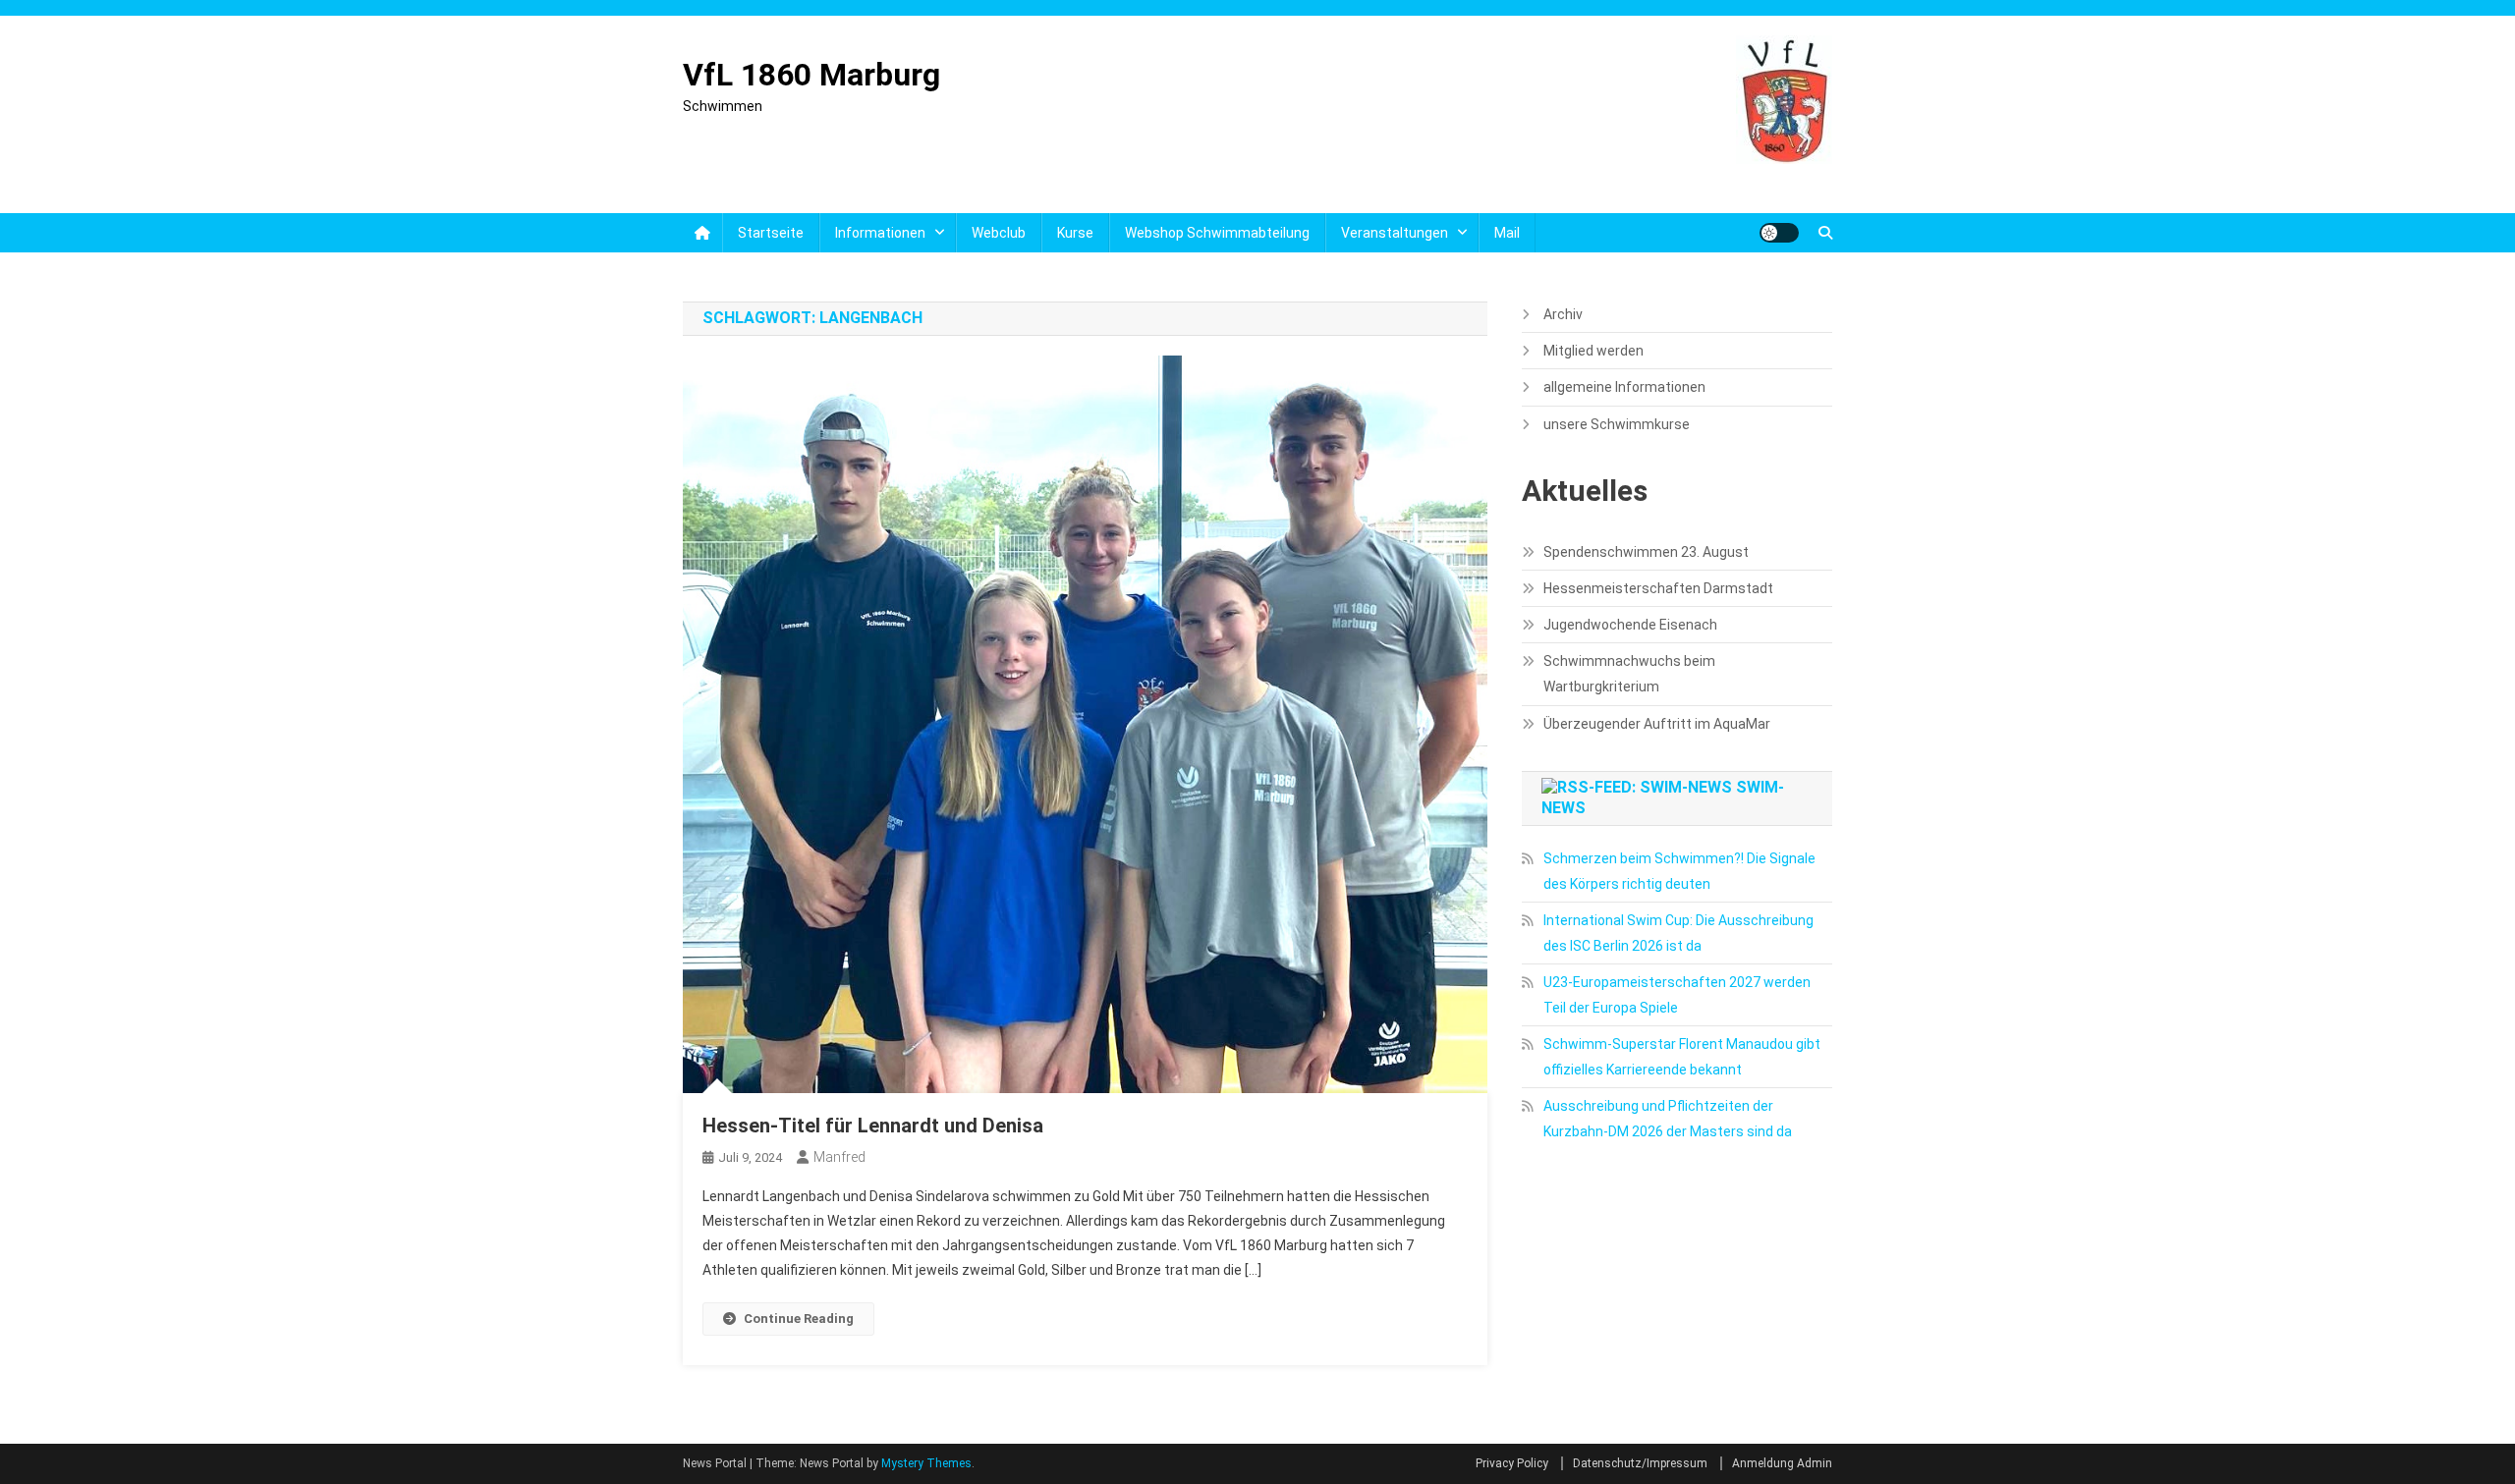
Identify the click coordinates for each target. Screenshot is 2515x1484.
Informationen (880, 233)
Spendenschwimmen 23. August (1646, 552)
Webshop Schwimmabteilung (1217, 233)
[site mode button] (1779, 233)
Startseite (771, 233)
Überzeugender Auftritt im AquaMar (1657, 724)
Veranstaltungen (1395, 233)
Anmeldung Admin (1782, 1463)
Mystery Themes (926, 1463)
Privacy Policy (1512, 1463)
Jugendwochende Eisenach (1630, 625)
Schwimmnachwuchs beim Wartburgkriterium (1629, 674)
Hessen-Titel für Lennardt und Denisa (873, 1126)
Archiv (1563, 314)
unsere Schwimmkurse (1617, 424)
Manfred (839, 1157)
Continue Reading (799, 1319)
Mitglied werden (1593, 351)
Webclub (999, 233)
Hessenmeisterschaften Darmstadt (1658, 588)
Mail (1507, 233)
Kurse (1075, 233)
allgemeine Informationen (1624, 387)
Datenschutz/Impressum (1640, 1463)
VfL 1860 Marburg (811, 75)
